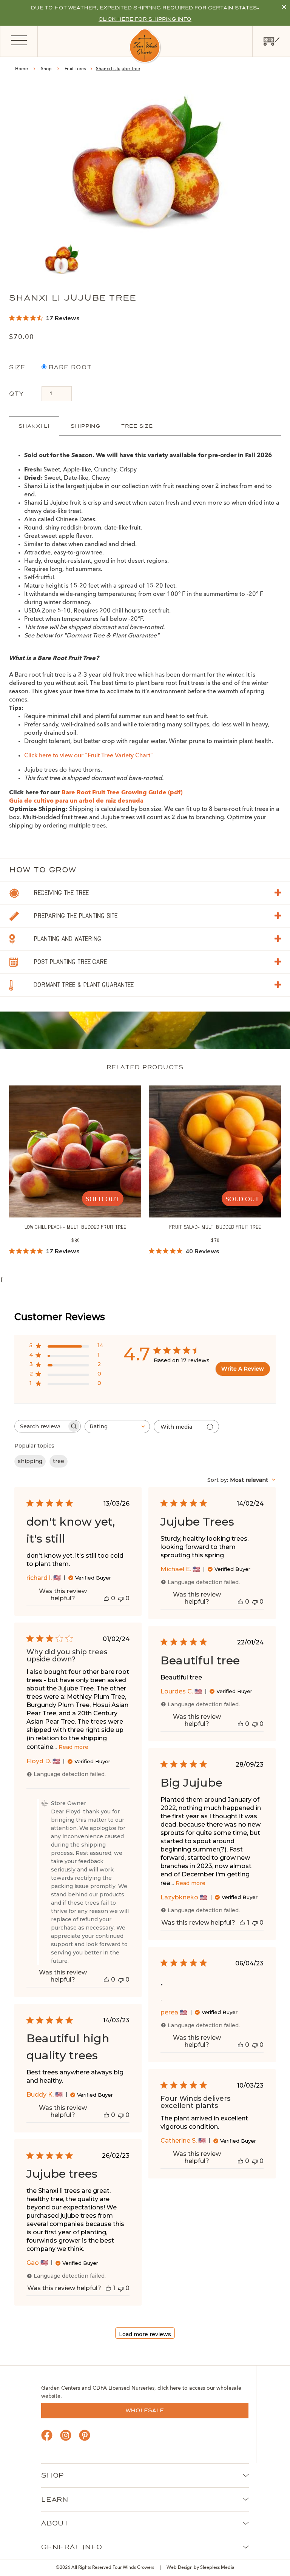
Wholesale (145, 2410)
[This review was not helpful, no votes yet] (121, 1598)
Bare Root (69, 367)
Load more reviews (145, 2334)
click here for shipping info (145, 19)
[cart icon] (271, 41)
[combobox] (117, 1427)
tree (59, 1461)
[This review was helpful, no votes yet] (106, 1598)
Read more (73, 1747)
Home (22, 69)
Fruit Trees (76, 69)
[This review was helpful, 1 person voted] (242, 1923)
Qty (16, 394)
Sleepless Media (217, 2568)
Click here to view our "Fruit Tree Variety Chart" (89, 756)
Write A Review (243, 1369)
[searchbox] (41, 1426)
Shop (46, 69)
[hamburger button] (19, 41)
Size (17, 367)
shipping (30, 1461)
